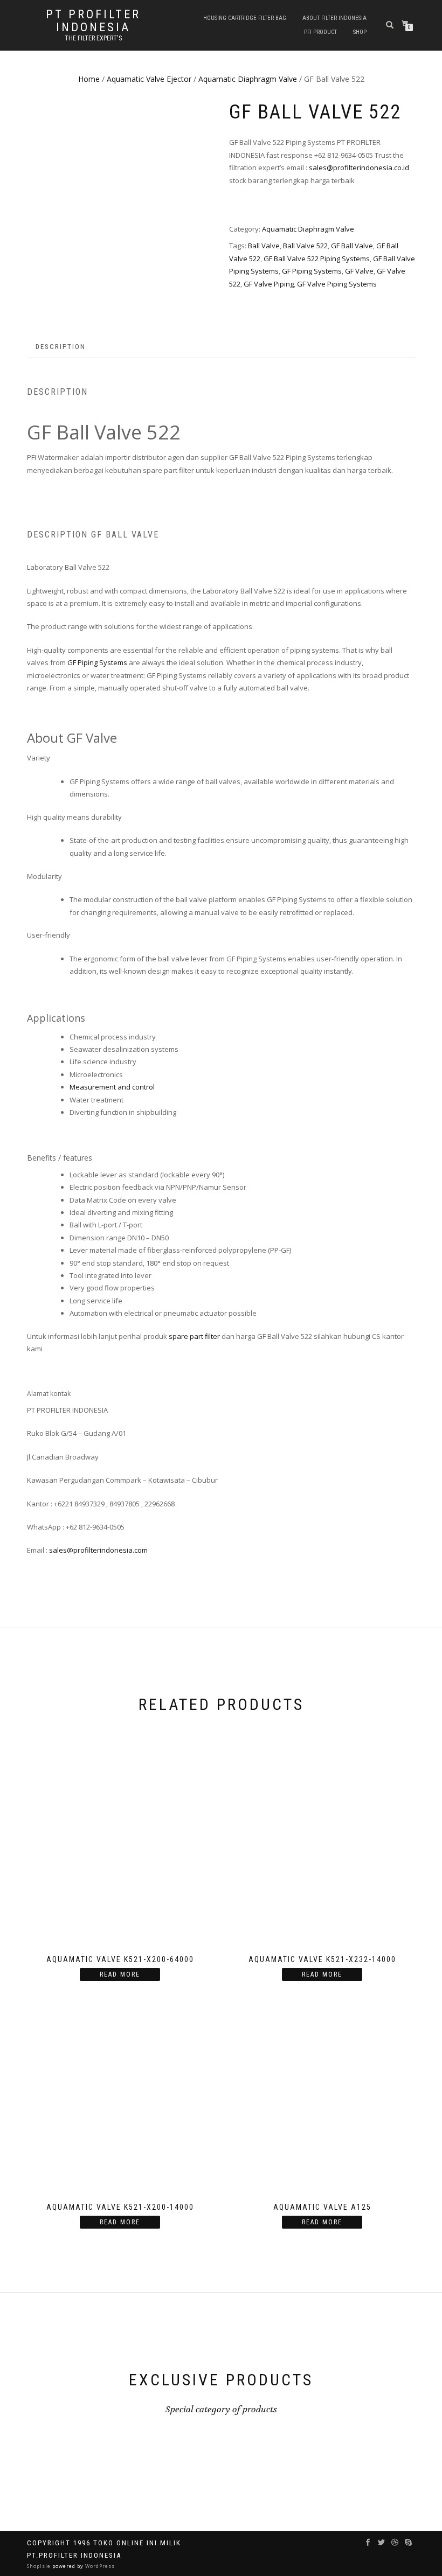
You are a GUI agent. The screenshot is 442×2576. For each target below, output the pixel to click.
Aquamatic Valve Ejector (149, 79)
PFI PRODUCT (320, 32)
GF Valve (359, 271)
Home (89, 79)
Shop (360, 32)
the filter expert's (93, 38)
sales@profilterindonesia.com (98, 1550)
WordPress (99, 2566)
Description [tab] (61, 347)
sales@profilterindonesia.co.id (359, 167)
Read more (120, 1974)
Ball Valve (264, 246)
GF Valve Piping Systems (337, 284)
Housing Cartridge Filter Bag (245, 18)
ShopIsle (40, 2566)
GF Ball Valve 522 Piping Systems (317, 259)
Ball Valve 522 (305, 246)
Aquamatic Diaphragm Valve (248, 79)
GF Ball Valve (352, 246)
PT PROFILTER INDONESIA (93, 21)
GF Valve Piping (269, 284)
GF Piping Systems (312, 271)
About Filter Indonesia (334, 18)
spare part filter (194, 1336)
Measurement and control (112, 1087)
